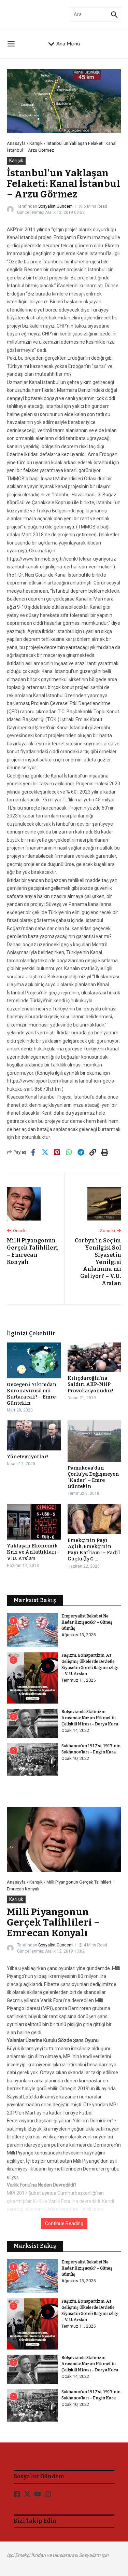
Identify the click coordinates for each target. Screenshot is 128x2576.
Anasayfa (16, 143)
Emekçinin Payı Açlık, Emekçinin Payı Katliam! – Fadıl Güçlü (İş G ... (94, 1550)
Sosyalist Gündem (55, 206)
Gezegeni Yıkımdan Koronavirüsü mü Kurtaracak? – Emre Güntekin (32, 1394)
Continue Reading (64, 2223)
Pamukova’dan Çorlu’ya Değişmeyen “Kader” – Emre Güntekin (93, 1477)
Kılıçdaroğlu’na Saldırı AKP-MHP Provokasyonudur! (90, 1384)
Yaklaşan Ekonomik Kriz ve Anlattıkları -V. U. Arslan (33, 1552)
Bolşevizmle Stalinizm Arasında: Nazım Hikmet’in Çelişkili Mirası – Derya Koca (90, 1718)
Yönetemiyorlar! (28, 1457)
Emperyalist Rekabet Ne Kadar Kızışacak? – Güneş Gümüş (87, 1622)
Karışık (36, 143)
